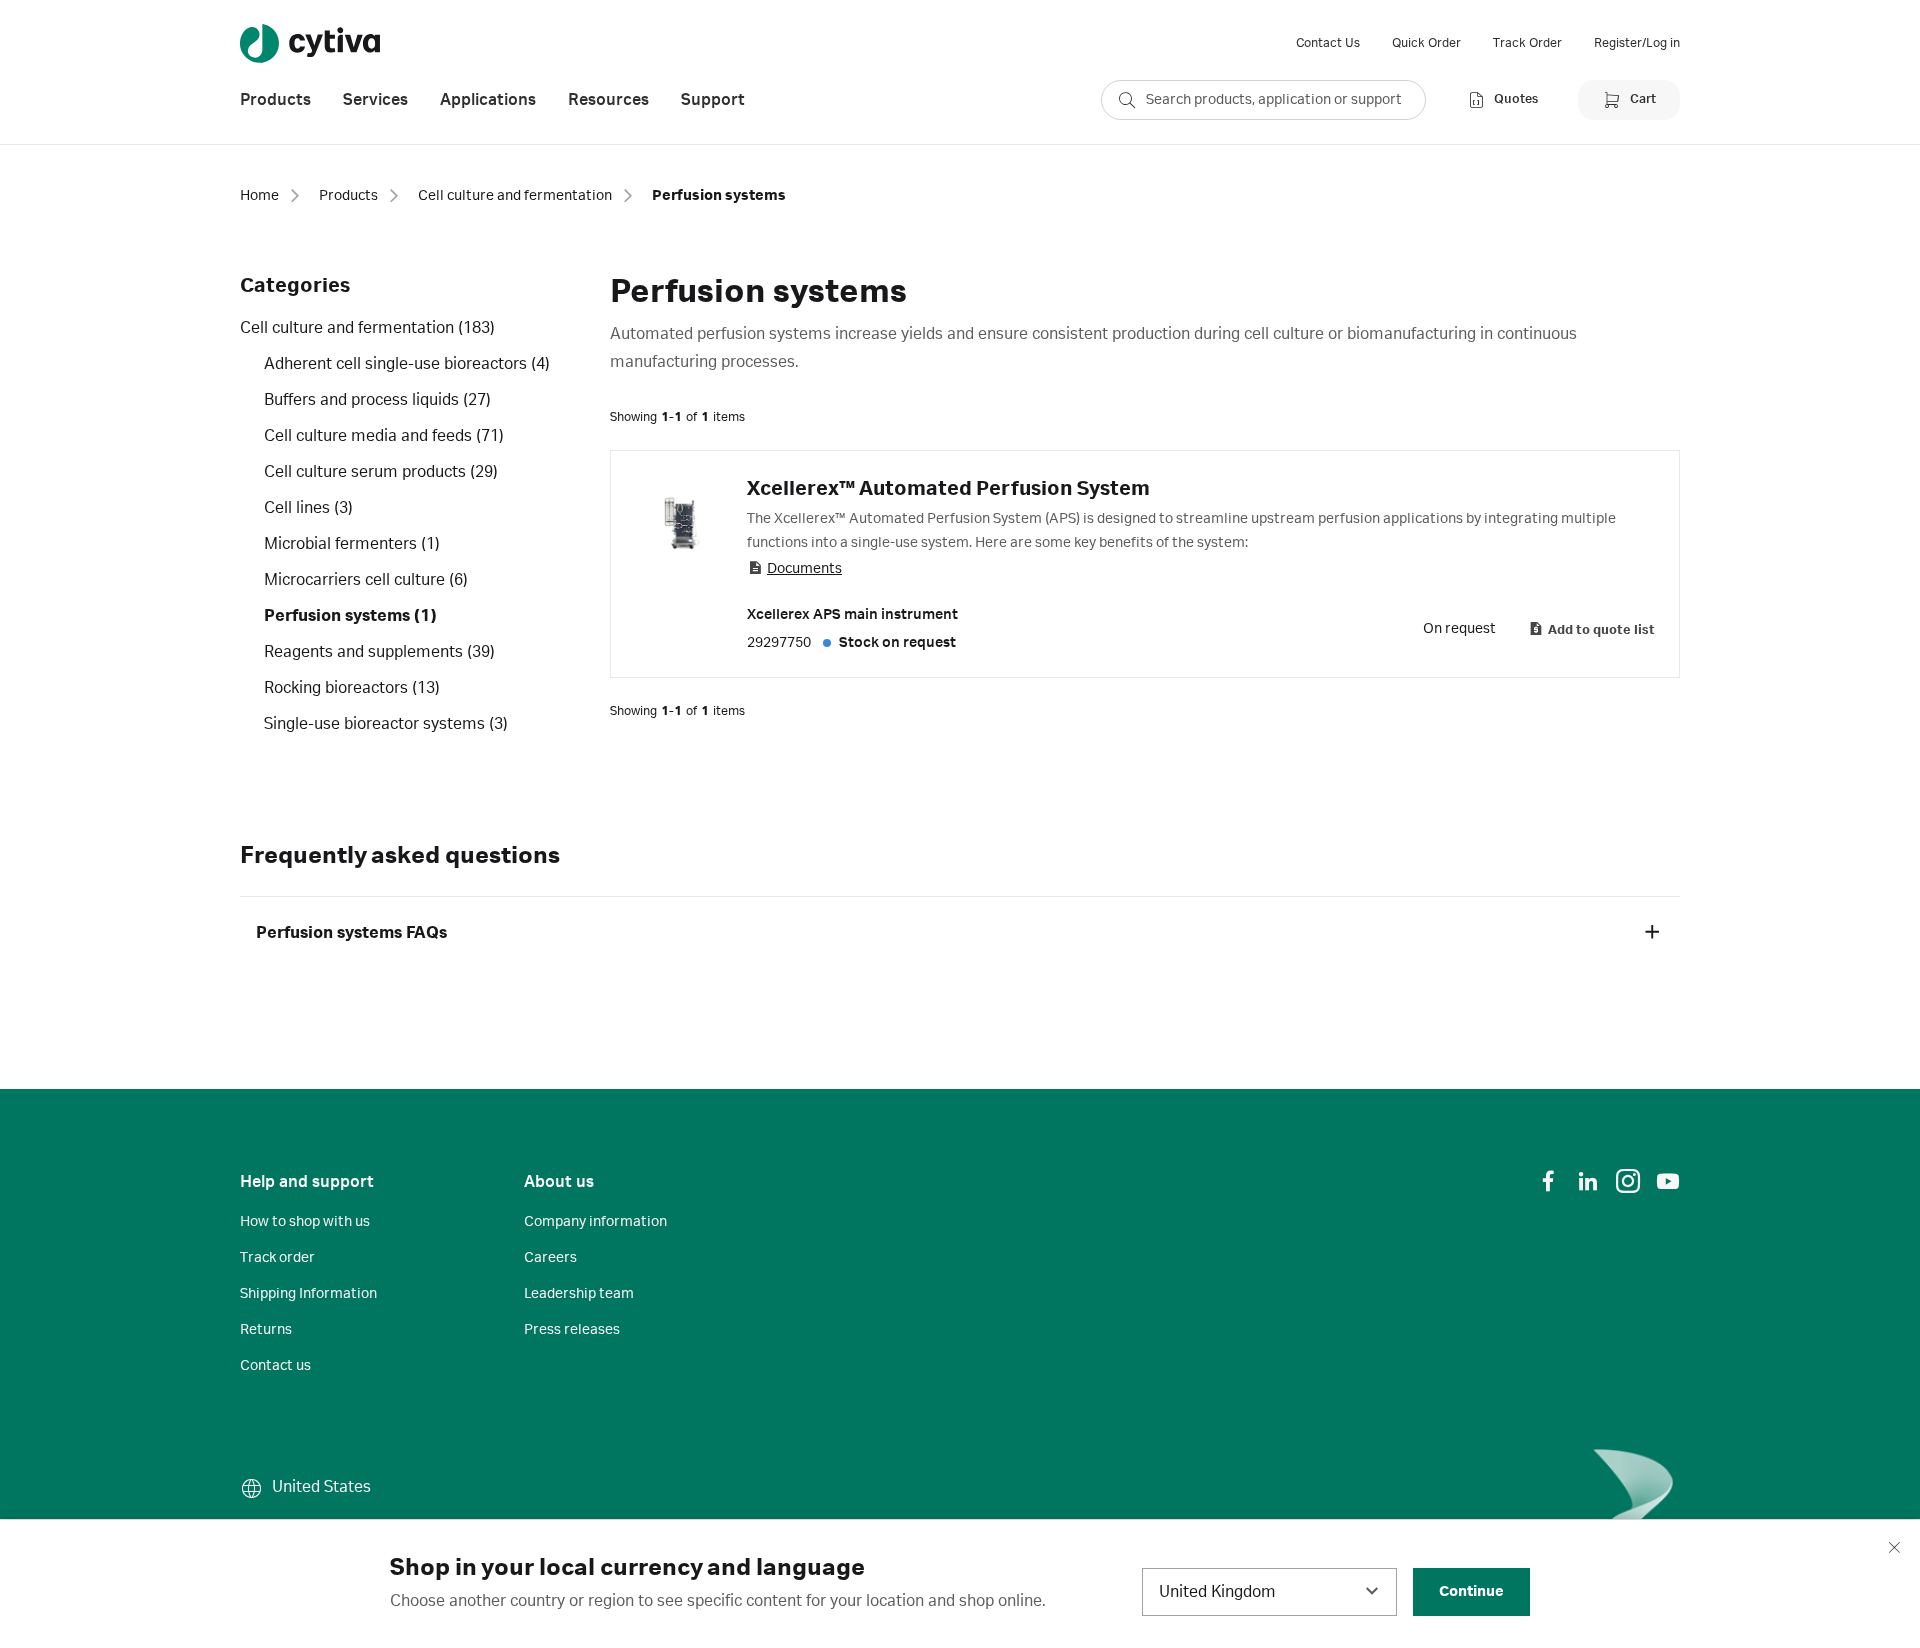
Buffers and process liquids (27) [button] (377, 400)
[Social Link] (1548, 1181)
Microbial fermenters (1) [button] (352, 544)
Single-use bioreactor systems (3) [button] (386, 724)
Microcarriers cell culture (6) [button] (366, 580)
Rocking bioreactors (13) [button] (352, 688)
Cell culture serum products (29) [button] (381, 472)
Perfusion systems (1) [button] (350, 616)
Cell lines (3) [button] (308, 508)
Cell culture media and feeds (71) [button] (384, 436)
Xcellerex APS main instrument (852, 615)
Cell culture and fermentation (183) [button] (367, 328)
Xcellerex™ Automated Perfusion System (948, 489)
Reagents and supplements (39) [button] (379, 652)
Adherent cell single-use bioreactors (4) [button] (407, 364)
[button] (1652, 933)
